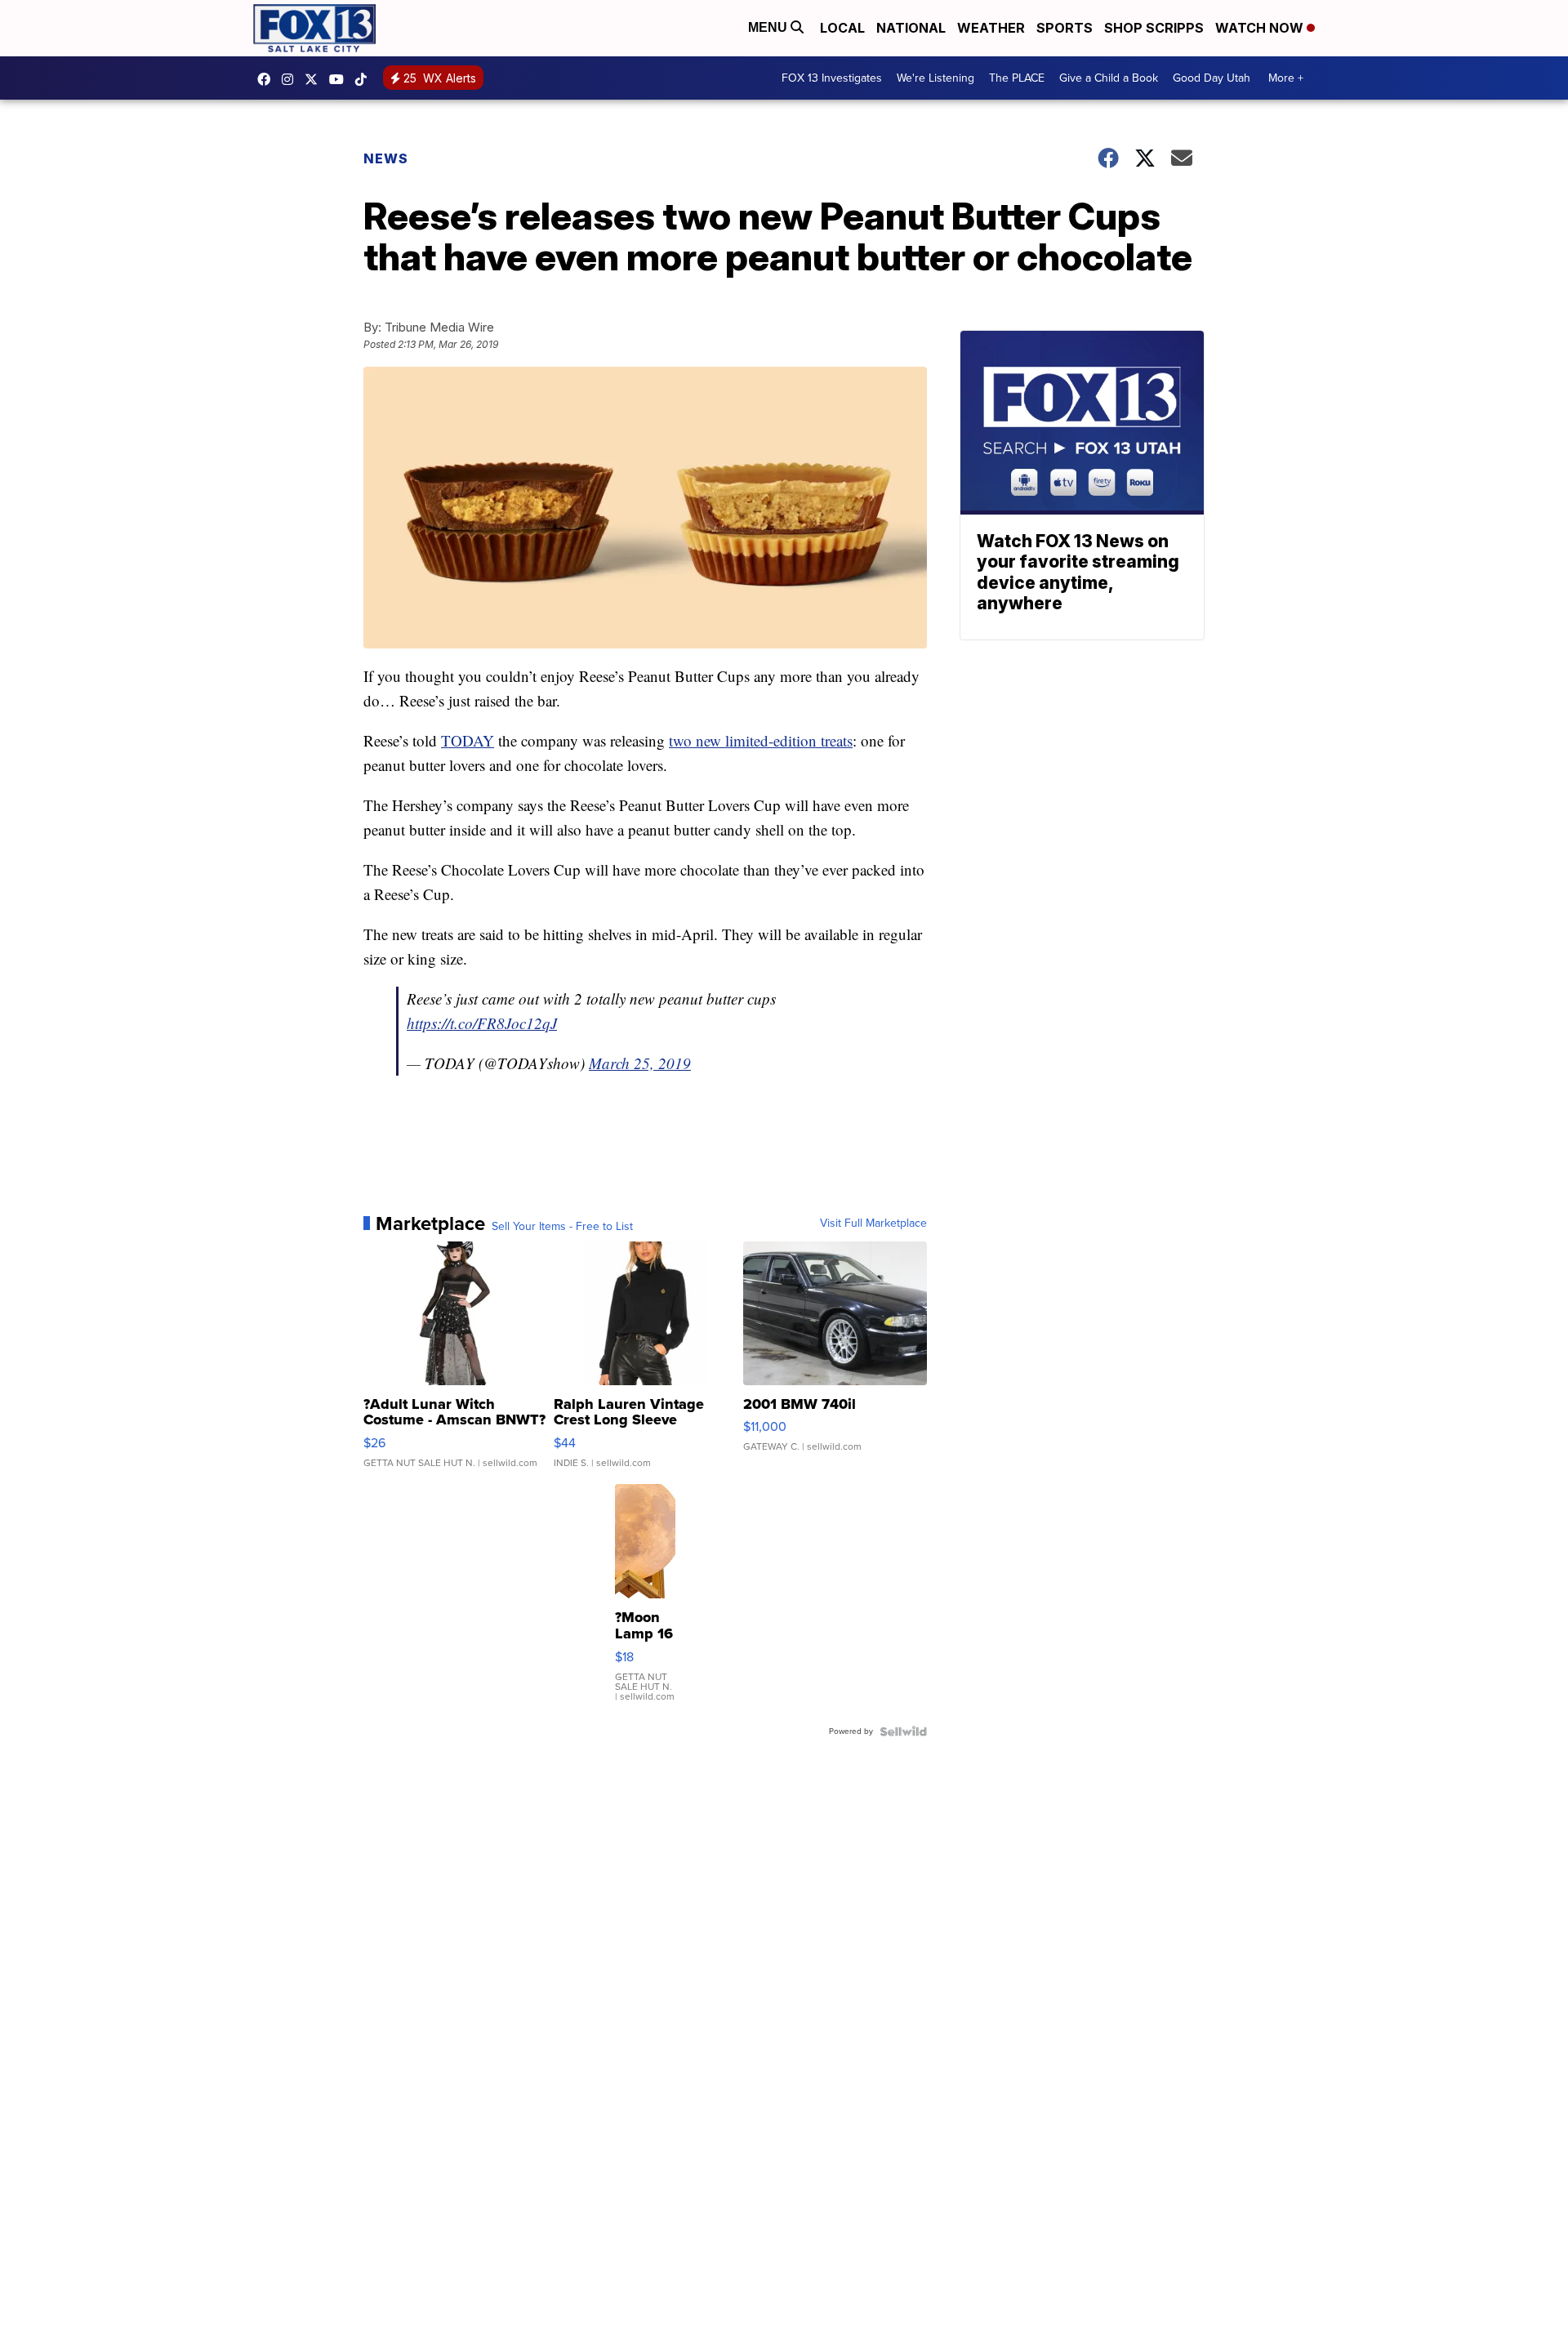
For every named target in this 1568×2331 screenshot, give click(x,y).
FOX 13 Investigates (832, 78)
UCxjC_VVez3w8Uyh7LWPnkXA (341, 79)
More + (1286, 78)
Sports (1065, 28)
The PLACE (1017, 78)
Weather (991, 28)
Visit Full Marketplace (873, 1223)
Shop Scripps (1154, 28)
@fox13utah (365, 79)
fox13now (292, 79)
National (911, 28)
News (386, 158)
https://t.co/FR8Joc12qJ (482, 1023)
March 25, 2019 (640, 1063)
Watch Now (1261, 28)
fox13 (315, 79)
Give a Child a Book (1109, 78)
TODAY (468, 740)
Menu (769, 27)
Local (842, 28)
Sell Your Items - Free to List (562, 1227)
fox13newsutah (268, 79)
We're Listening (935, 78)
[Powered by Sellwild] (903, 1732)
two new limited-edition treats (761, 740)
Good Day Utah (1212, 78)
